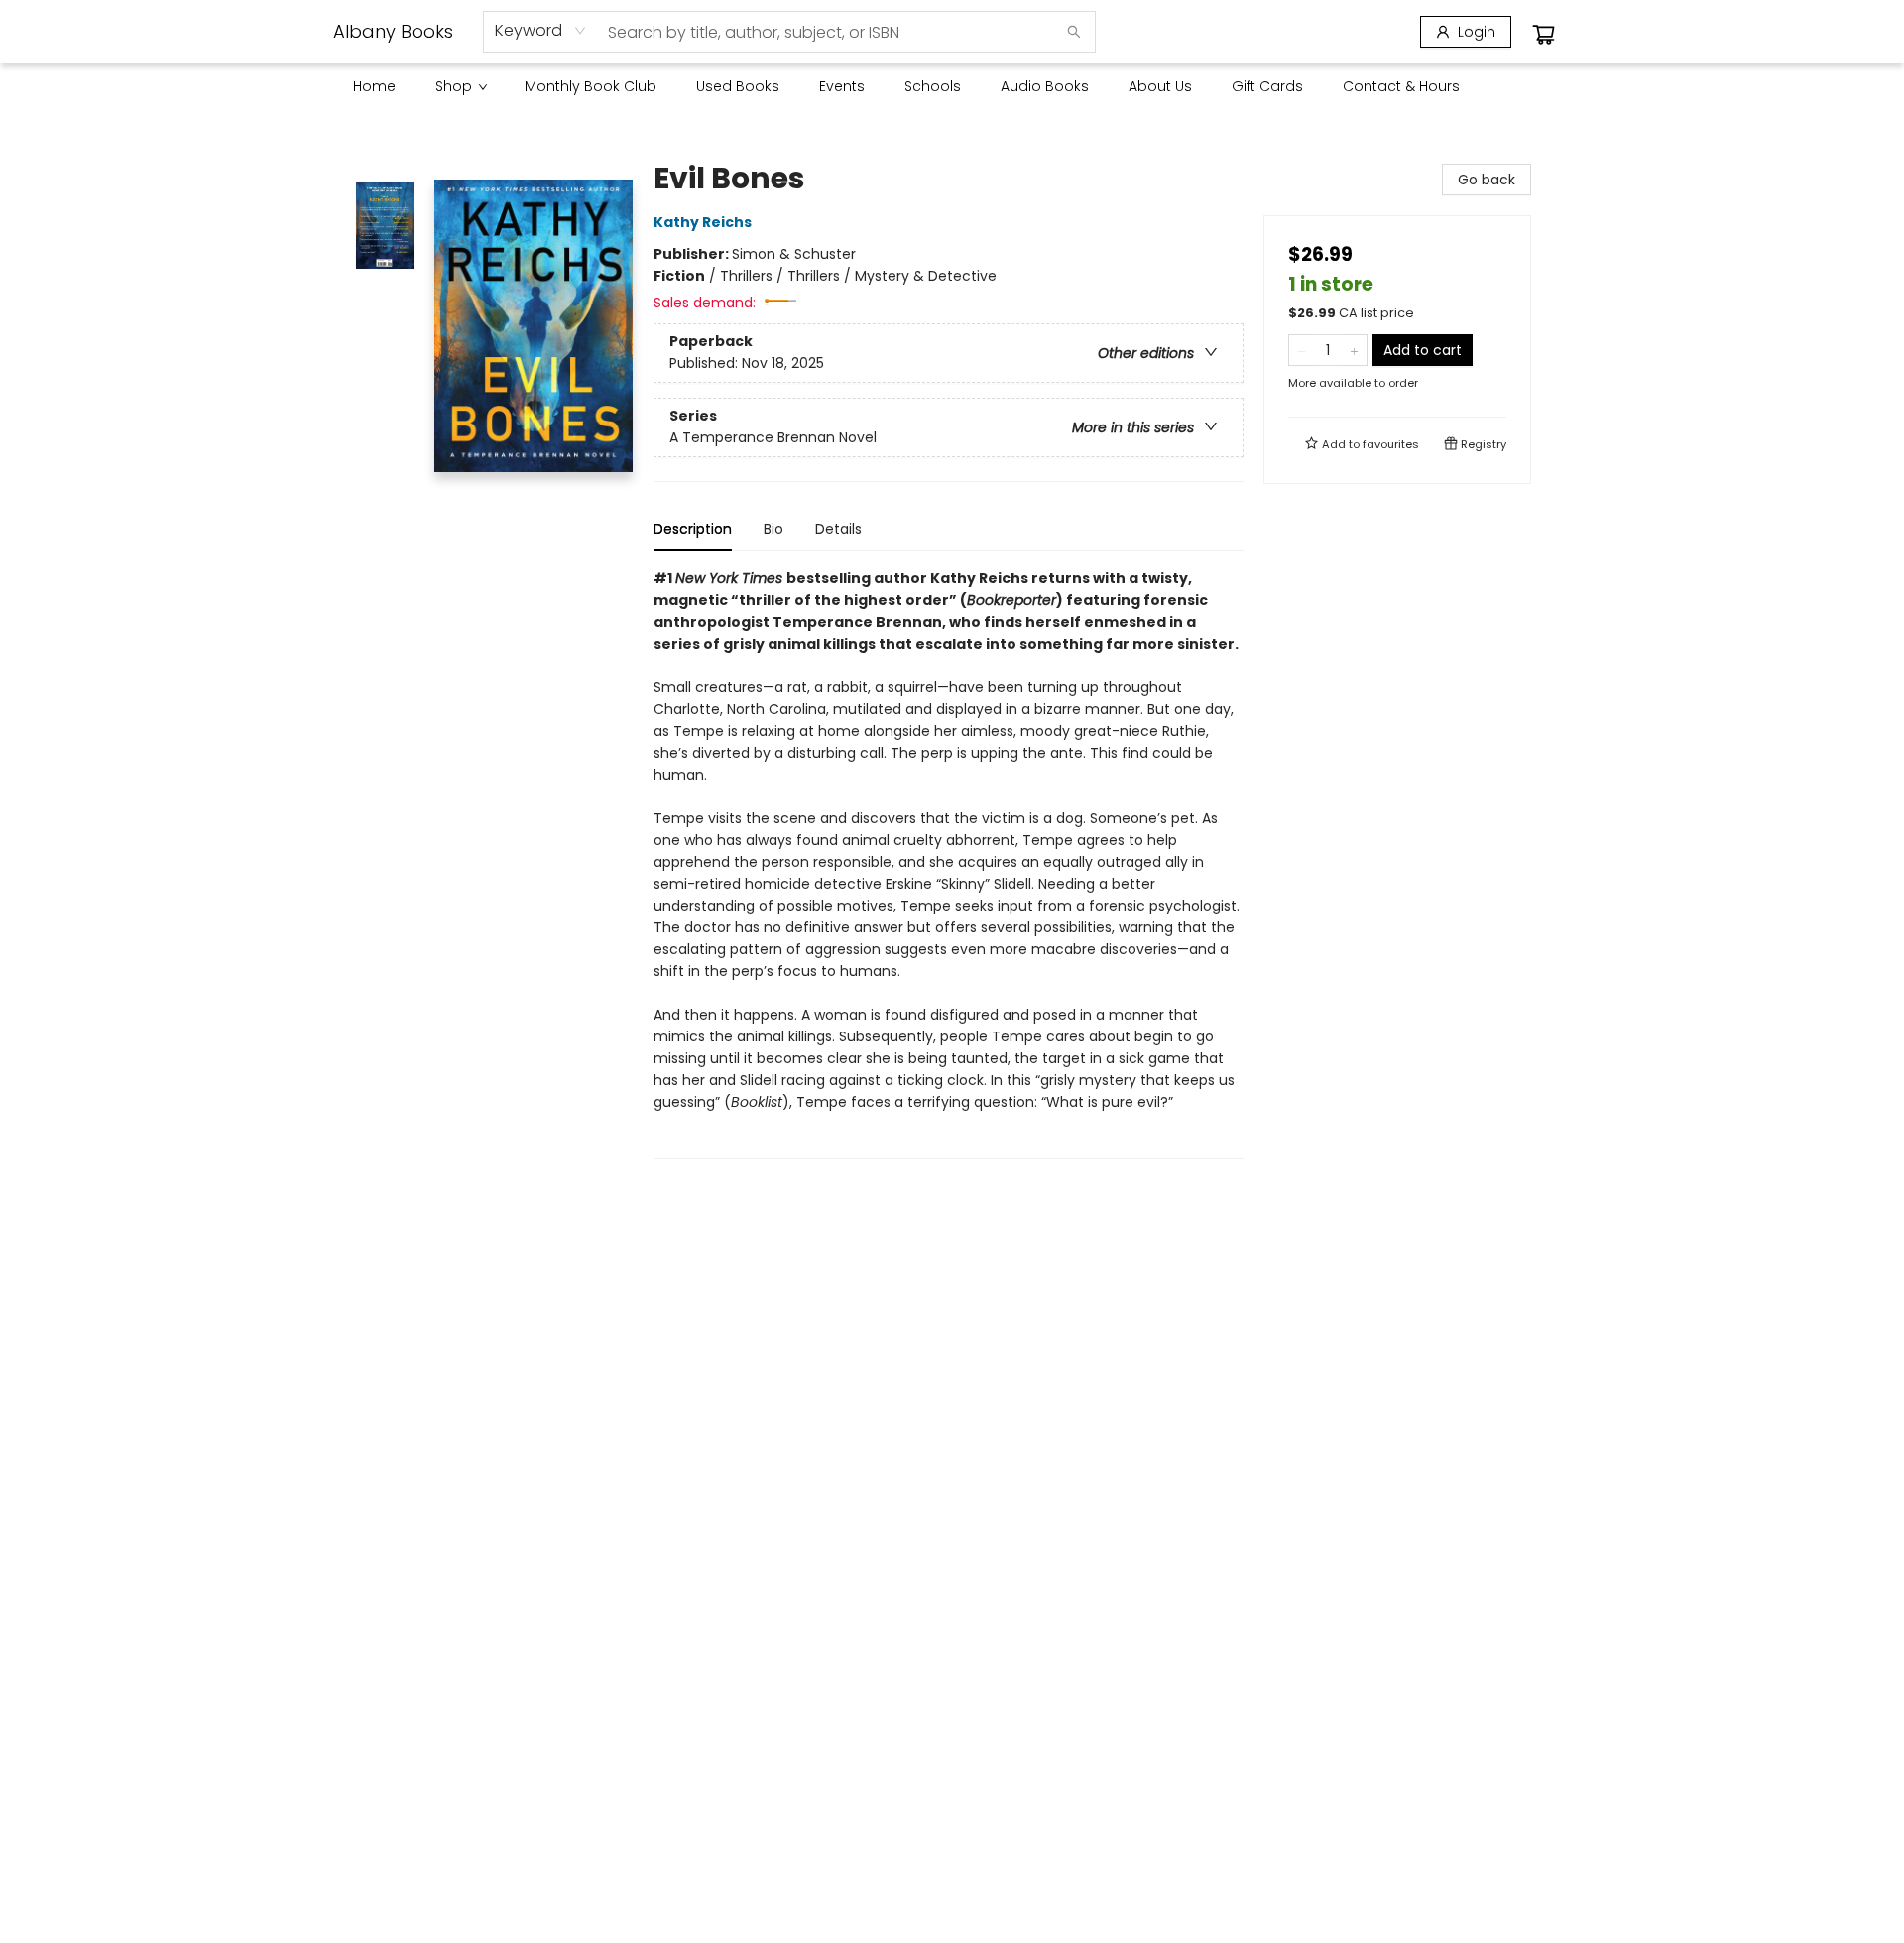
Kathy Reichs (703, 222)
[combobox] (541, 31)
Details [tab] (838, 529)
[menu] (952, 86)
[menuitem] (374, 86)
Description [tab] (693, 529)
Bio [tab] (773, 529)
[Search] (1074, 32)
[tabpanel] (949, 863)
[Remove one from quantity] (1302, 350)
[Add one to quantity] (1354, 350)
